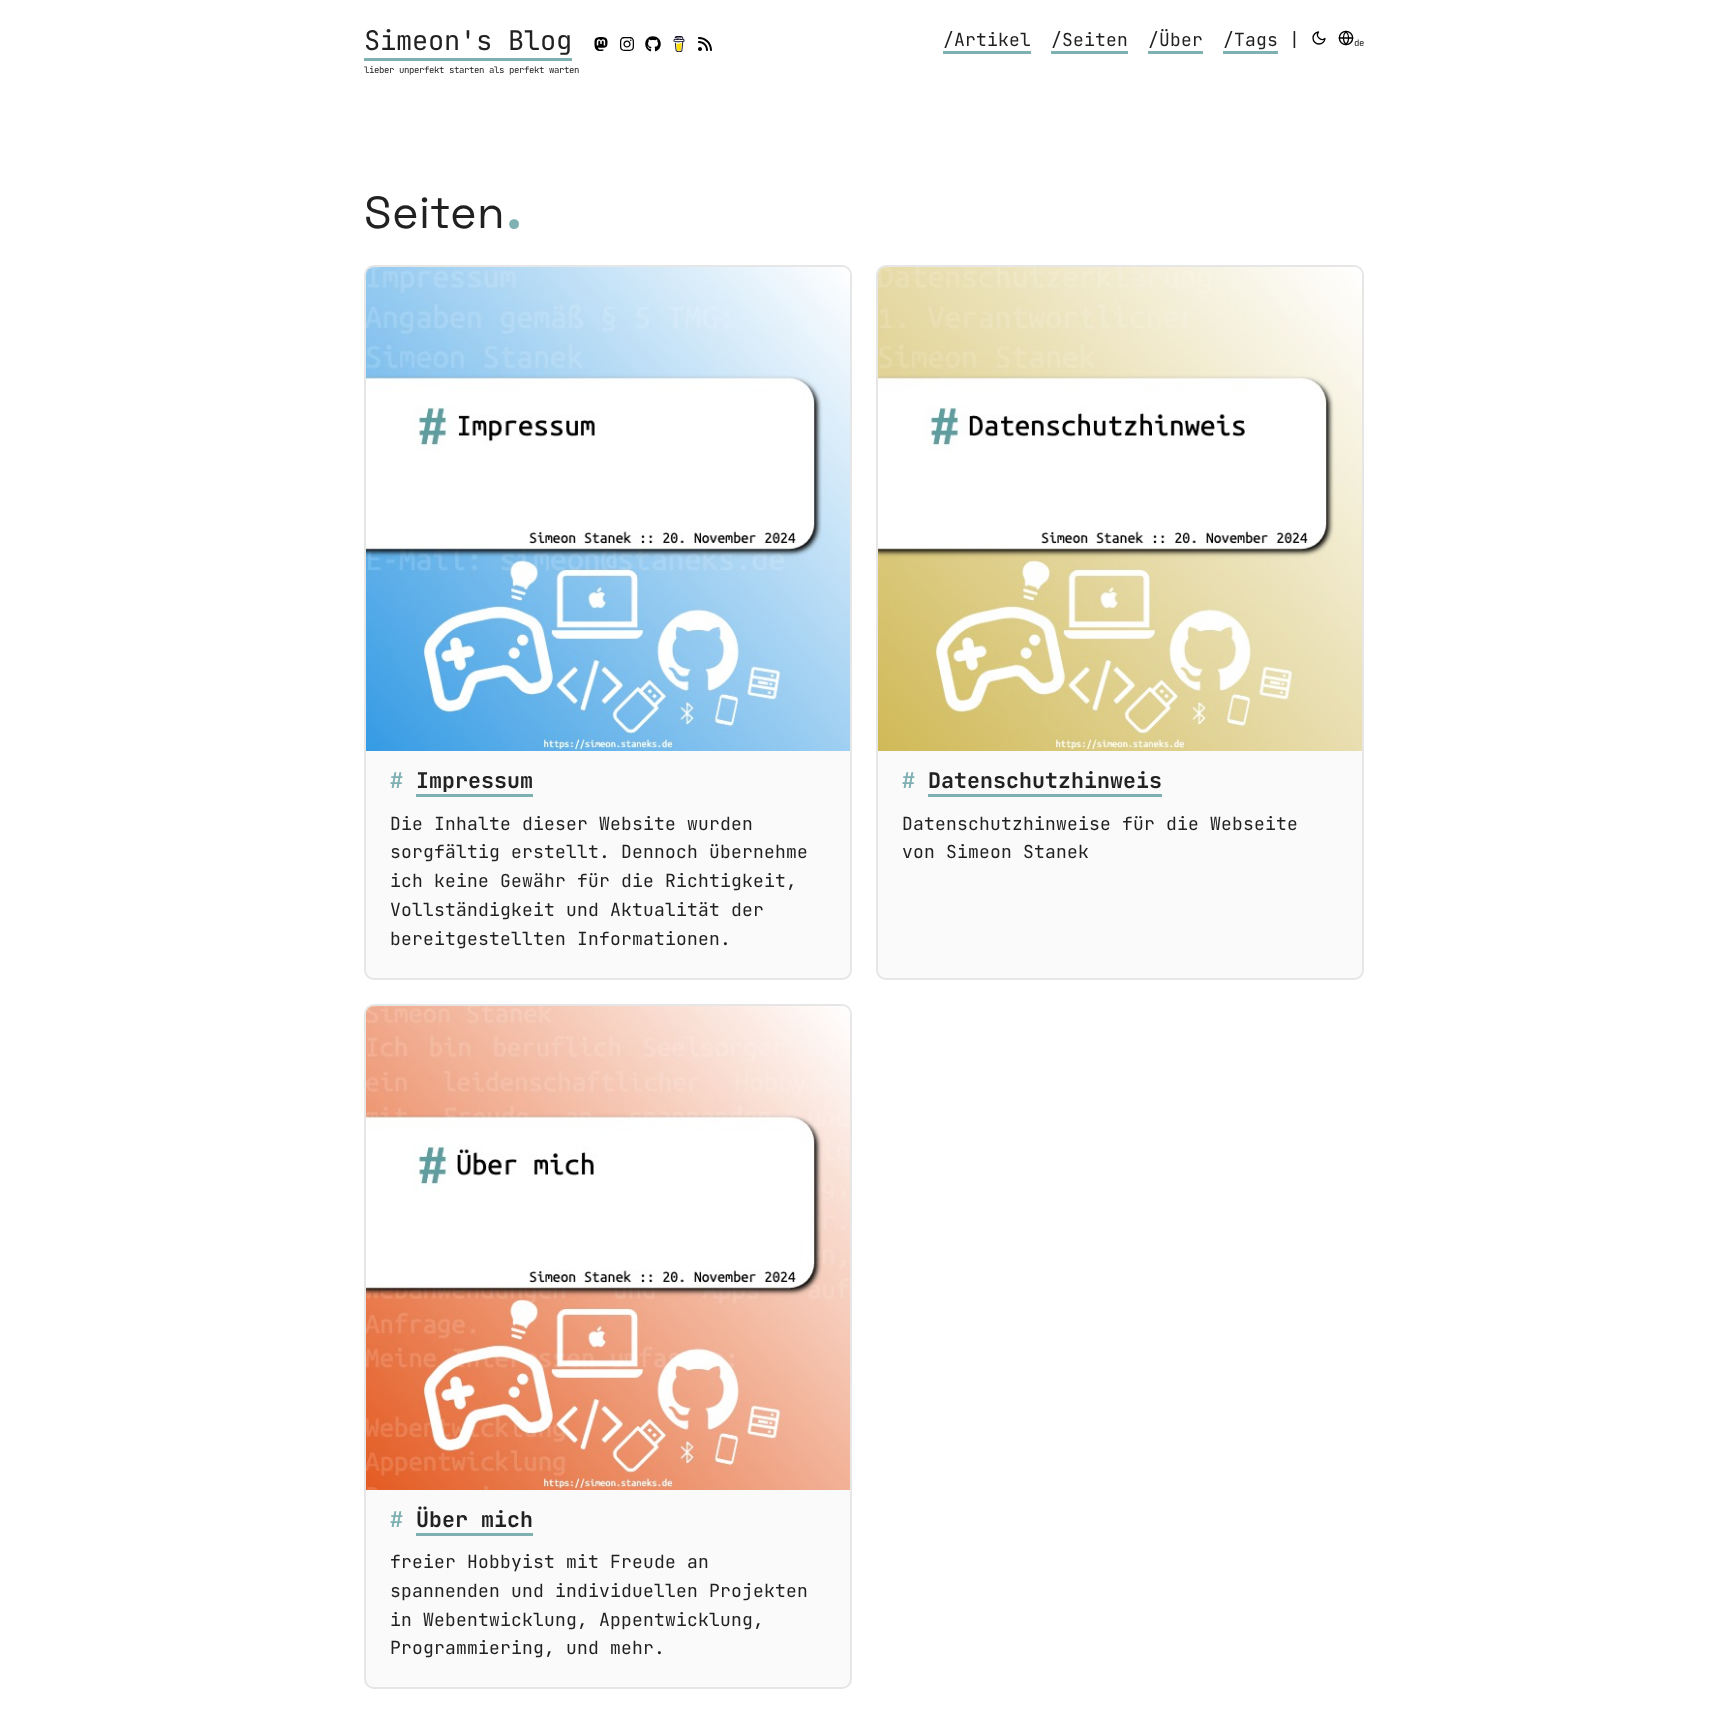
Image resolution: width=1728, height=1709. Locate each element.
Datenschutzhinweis (1045, 780)
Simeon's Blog (468, 40)
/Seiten (1089, 39)
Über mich (474, 1519)
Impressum (474, 780)
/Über (1175, 39)
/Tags (1250, 39)
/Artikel (987, 39)
